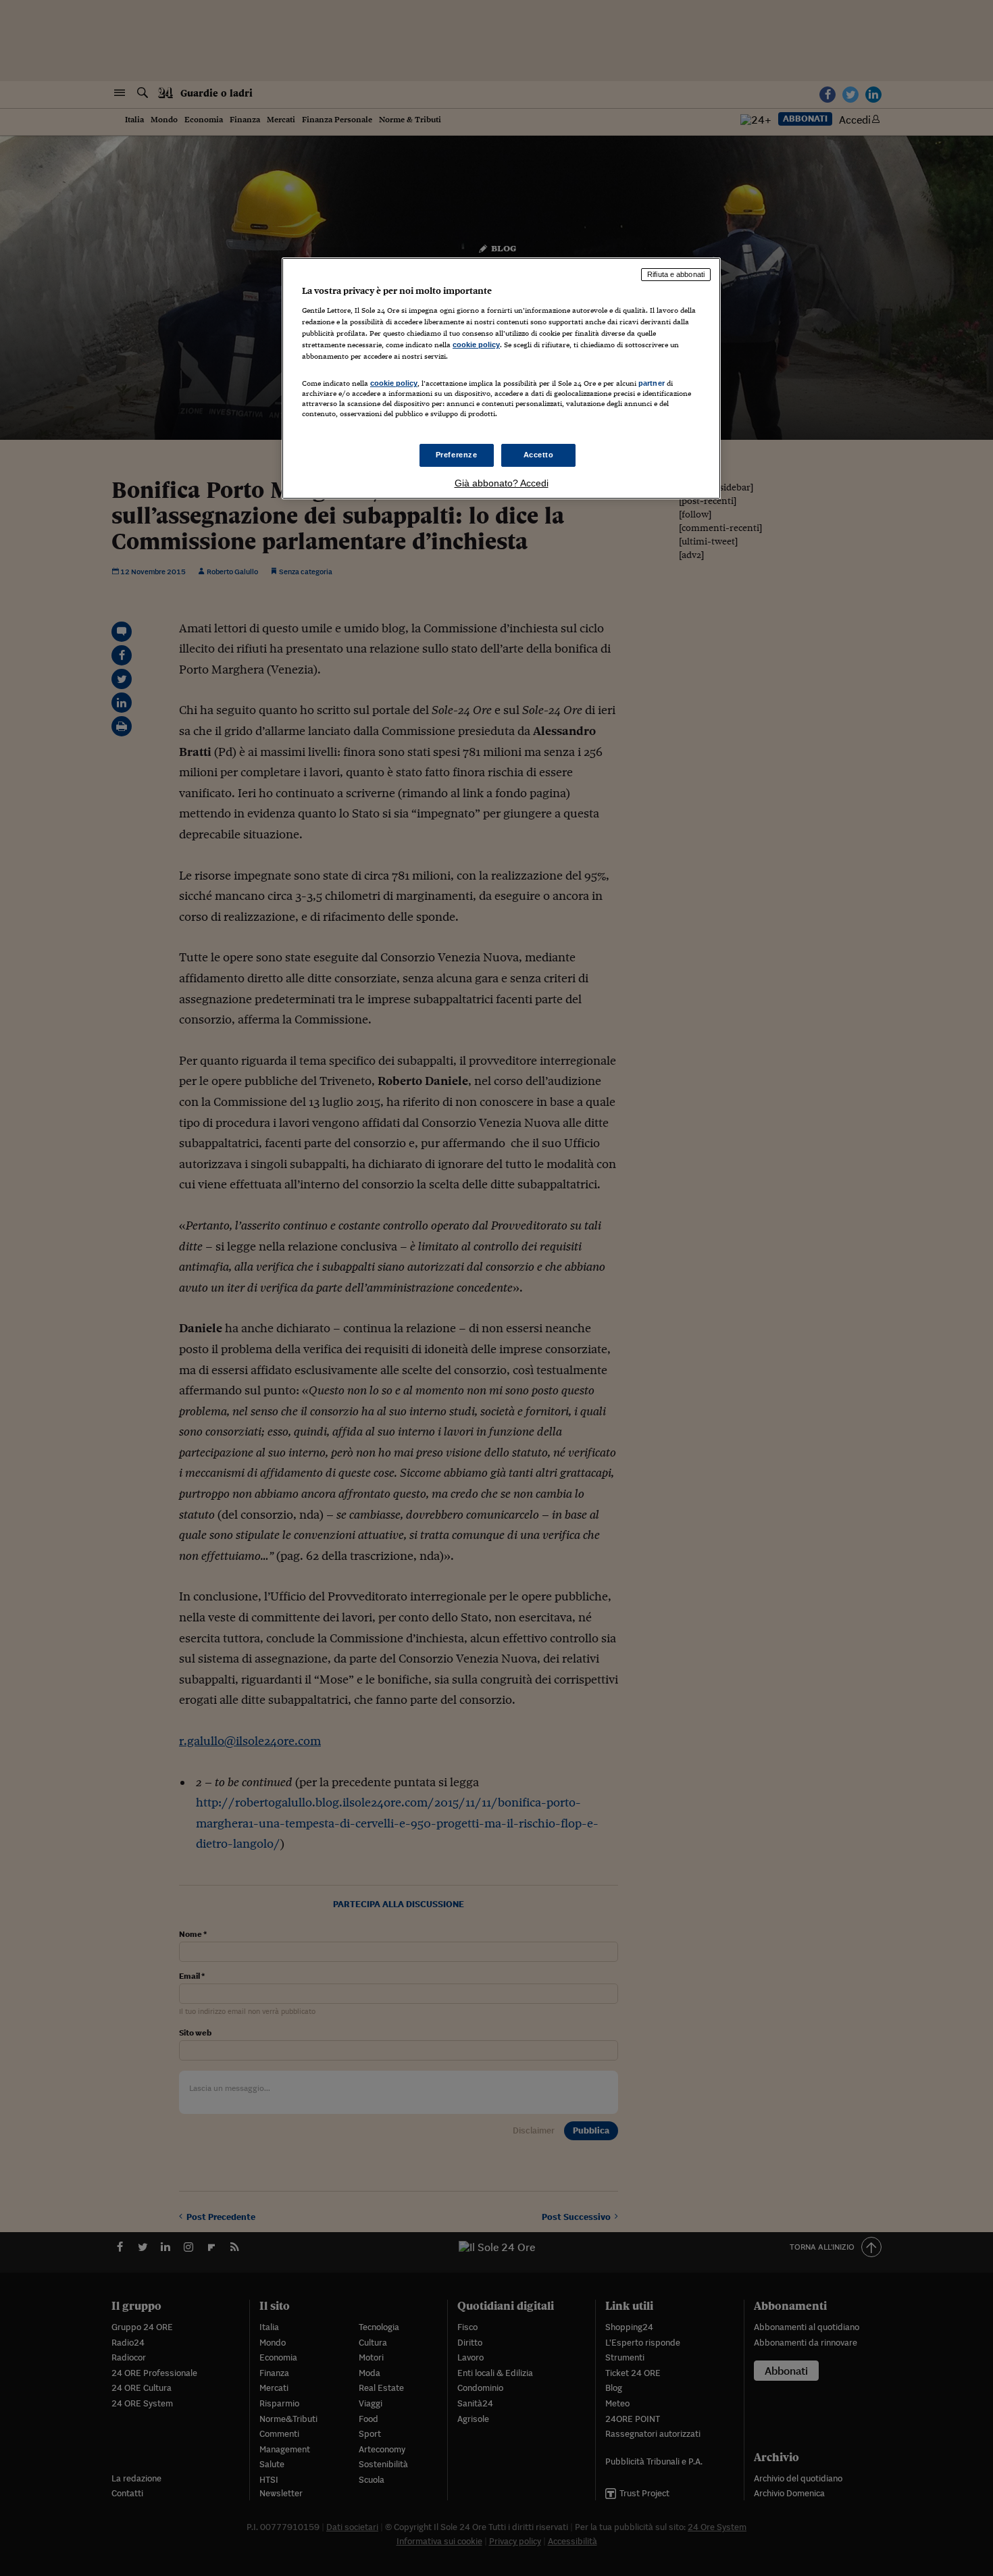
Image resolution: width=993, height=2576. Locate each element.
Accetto (539, 455)
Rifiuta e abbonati (676, 274)
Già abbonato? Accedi (502, 483)
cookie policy (476, 345)
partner (652, 383)
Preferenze (457, 455)
